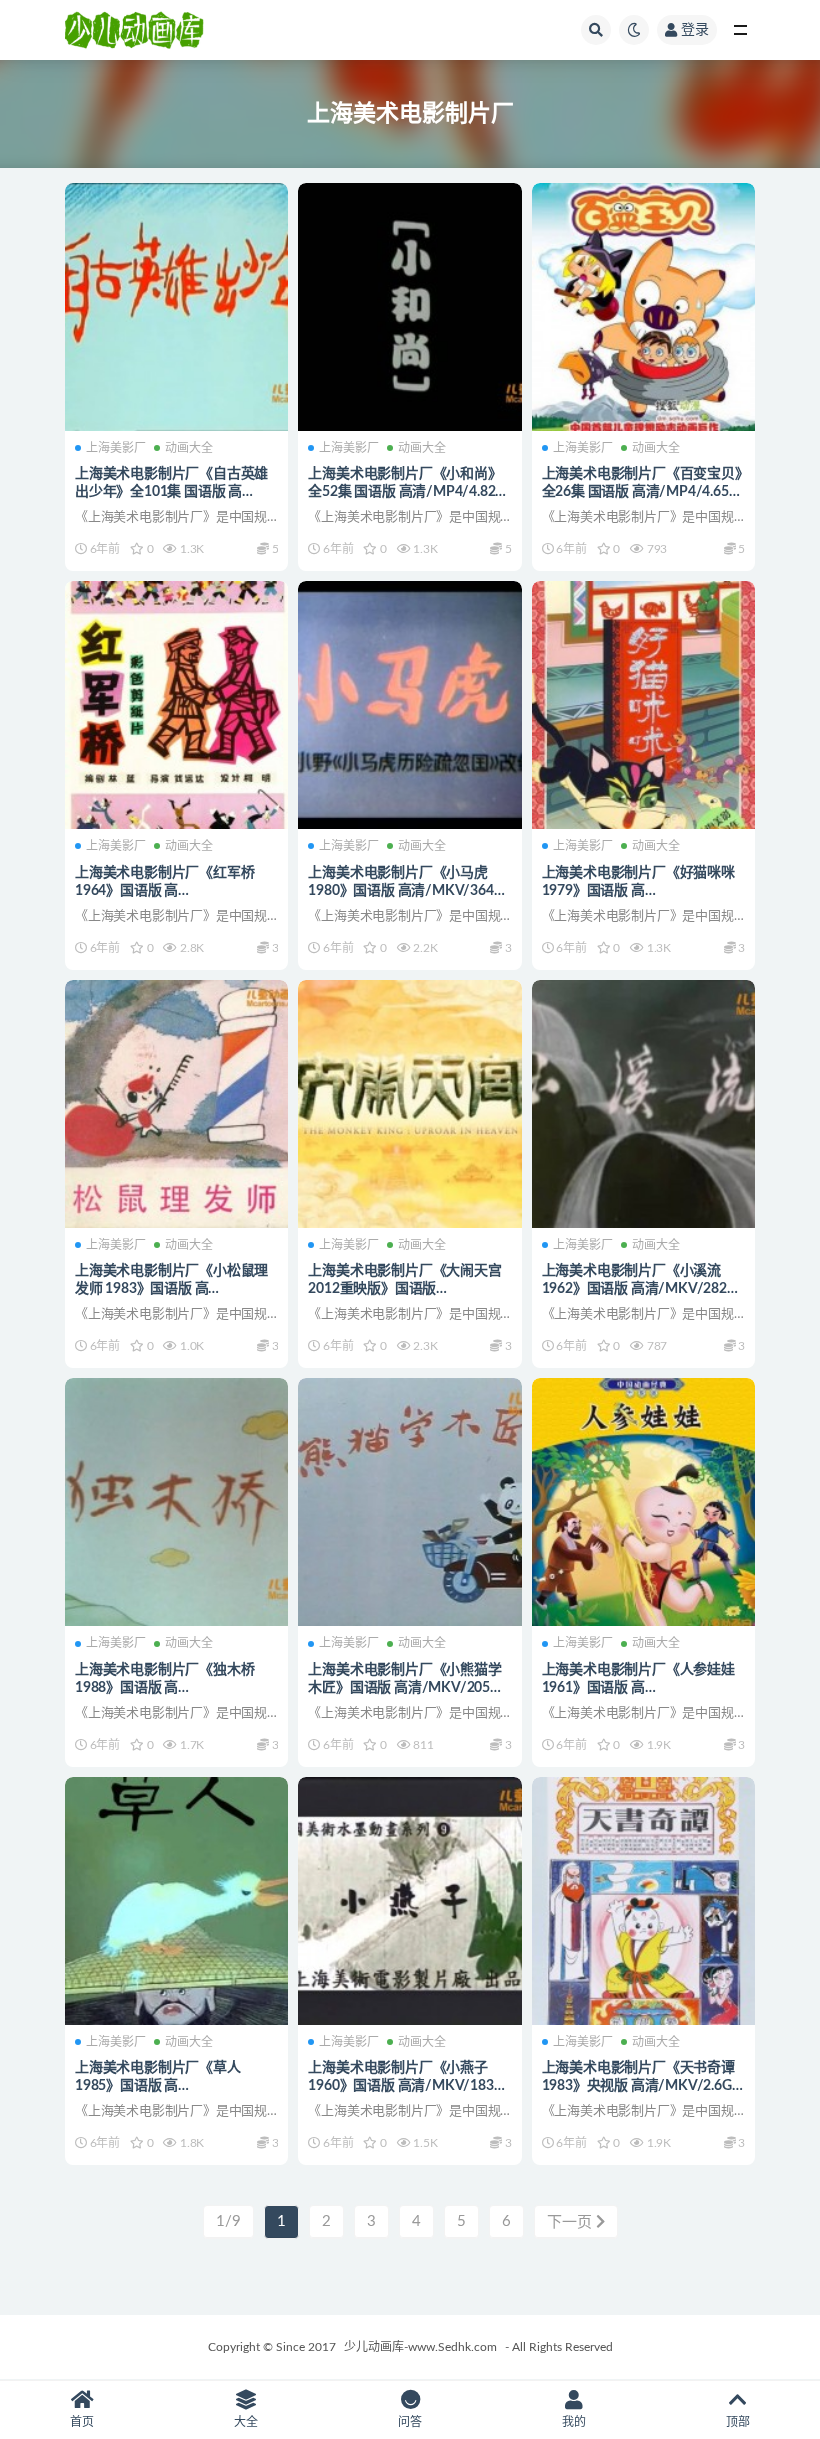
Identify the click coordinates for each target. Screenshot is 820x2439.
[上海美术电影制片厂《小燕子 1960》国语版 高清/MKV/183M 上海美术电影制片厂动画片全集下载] (409, 1901)
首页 (82, 2422)
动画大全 (189, 448)
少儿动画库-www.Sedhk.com (420, 2347)
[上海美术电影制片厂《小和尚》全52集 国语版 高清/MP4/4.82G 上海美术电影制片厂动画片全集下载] (409, 307)
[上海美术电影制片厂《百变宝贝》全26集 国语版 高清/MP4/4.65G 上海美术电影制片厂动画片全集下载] (643, 307)
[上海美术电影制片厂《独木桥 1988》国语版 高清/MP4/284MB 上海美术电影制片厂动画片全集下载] (176, 1502)
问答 (410, 2422)
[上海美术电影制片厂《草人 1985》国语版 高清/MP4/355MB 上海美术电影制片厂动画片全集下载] (176, 1901)
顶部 (738, 2422)
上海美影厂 (116, 448)
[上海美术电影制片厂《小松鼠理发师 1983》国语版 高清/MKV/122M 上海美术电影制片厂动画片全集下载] (176, 1104)
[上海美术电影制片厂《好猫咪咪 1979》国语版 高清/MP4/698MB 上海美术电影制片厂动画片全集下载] (643, 705)
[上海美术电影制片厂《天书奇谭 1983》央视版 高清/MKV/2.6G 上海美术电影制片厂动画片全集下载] (643, 1901)
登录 (695, 30)
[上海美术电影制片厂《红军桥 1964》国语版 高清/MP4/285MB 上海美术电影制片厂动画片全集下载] (176, 705)
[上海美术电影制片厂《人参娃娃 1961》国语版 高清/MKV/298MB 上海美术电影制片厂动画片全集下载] (643, 1502)
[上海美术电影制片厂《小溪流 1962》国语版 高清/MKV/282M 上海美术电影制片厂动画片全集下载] (643, 1104)
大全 (246, 2422)
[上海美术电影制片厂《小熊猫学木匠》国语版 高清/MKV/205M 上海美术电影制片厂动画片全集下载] (409, 1502)
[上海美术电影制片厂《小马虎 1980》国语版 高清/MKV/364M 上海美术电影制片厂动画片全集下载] (409, 705)
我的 (574, 2422)
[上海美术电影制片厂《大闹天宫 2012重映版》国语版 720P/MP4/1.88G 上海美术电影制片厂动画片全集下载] (409, 1104)
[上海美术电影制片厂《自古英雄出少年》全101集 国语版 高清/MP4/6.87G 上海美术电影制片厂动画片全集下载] (176, 307)
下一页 (571, 2222)
